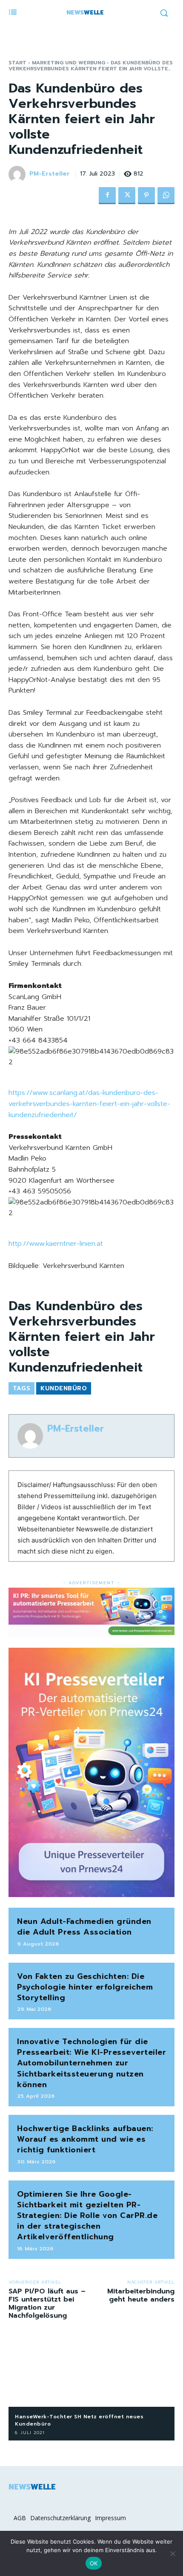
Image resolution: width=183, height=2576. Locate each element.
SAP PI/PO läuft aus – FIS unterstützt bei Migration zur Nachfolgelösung (47, 2304)
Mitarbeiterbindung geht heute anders (141, 2295)
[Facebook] (107, 196)
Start (17, 63)
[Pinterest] (146, 196)
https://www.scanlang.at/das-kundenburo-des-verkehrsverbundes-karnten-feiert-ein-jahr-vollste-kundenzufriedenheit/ (89, 1104)
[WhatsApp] (166, 196)
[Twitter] (127, 196)
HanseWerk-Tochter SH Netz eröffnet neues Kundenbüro (79, 2420)
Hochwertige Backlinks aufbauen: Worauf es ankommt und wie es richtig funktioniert (85, 2139)
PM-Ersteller (50, 174)
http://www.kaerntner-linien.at (56, 1244)
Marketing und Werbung (69, 63)
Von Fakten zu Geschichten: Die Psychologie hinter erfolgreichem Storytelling (85, 1987)
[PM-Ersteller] (18, 174)
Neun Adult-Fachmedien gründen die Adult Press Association (84, 1927)
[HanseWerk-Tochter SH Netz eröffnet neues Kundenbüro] (91, 2370)
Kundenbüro (64, 1388)
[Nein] (172, 2553)
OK (94, 2563)
